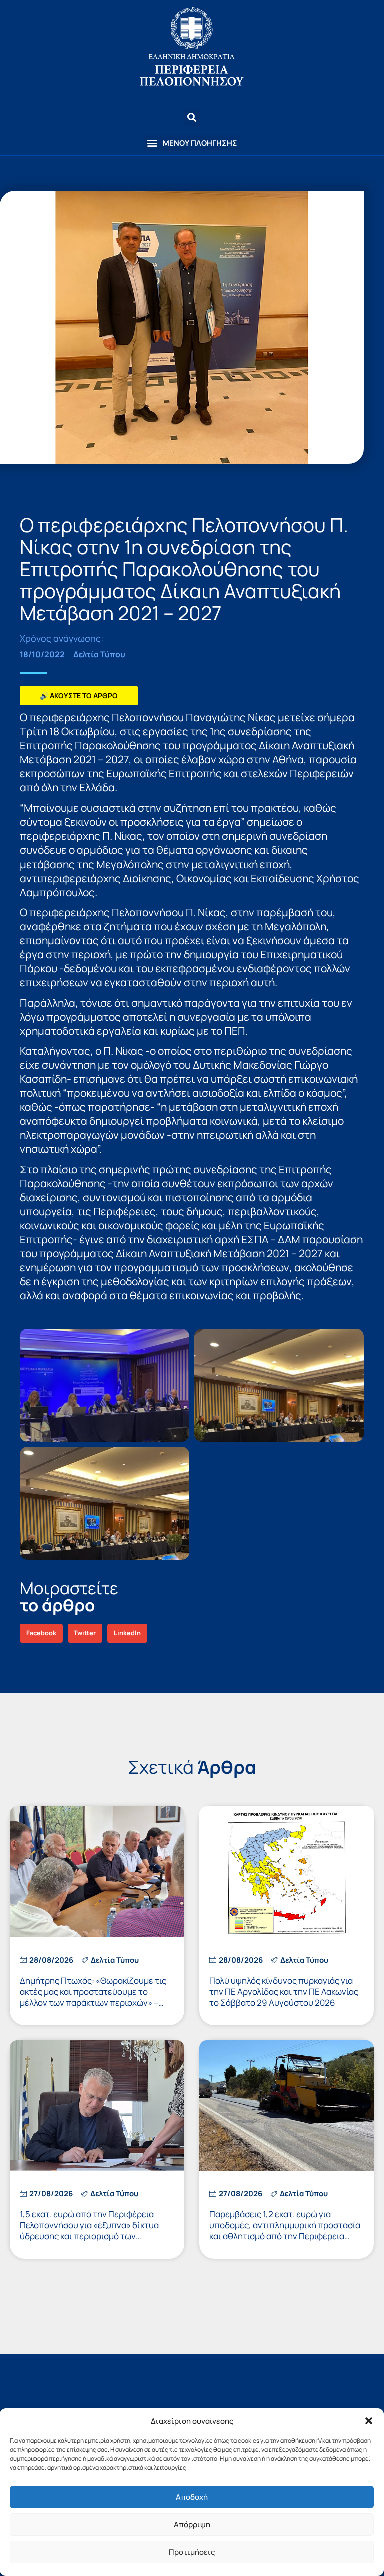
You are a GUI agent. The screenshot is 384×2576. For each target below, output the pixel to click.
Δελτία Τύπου (99, 654)
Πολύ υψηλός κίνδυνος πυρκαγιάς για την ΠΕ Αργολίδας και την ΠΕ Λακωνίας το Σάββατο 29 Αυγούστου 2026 (284, 1991)
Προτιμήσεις (192, 2552)
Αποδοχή (192, 2497)
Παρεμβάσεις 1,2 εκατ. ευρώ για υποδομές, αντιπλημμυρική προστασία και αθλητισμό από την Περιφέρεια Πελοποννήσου (285, 2231)
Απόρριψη (192, 2525)
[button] (369, 2421)
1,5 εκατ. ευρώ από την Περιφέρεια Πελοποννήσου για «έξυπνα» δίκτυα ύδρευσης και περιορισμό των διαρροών (89, 2231)
